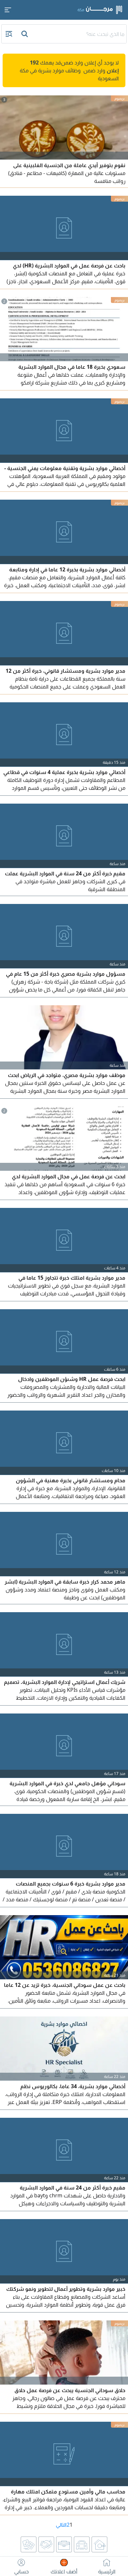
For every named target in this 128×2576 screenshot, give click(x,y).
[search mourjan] (25, 34)
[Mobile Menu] (8, 10)
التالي (61, 2525)
